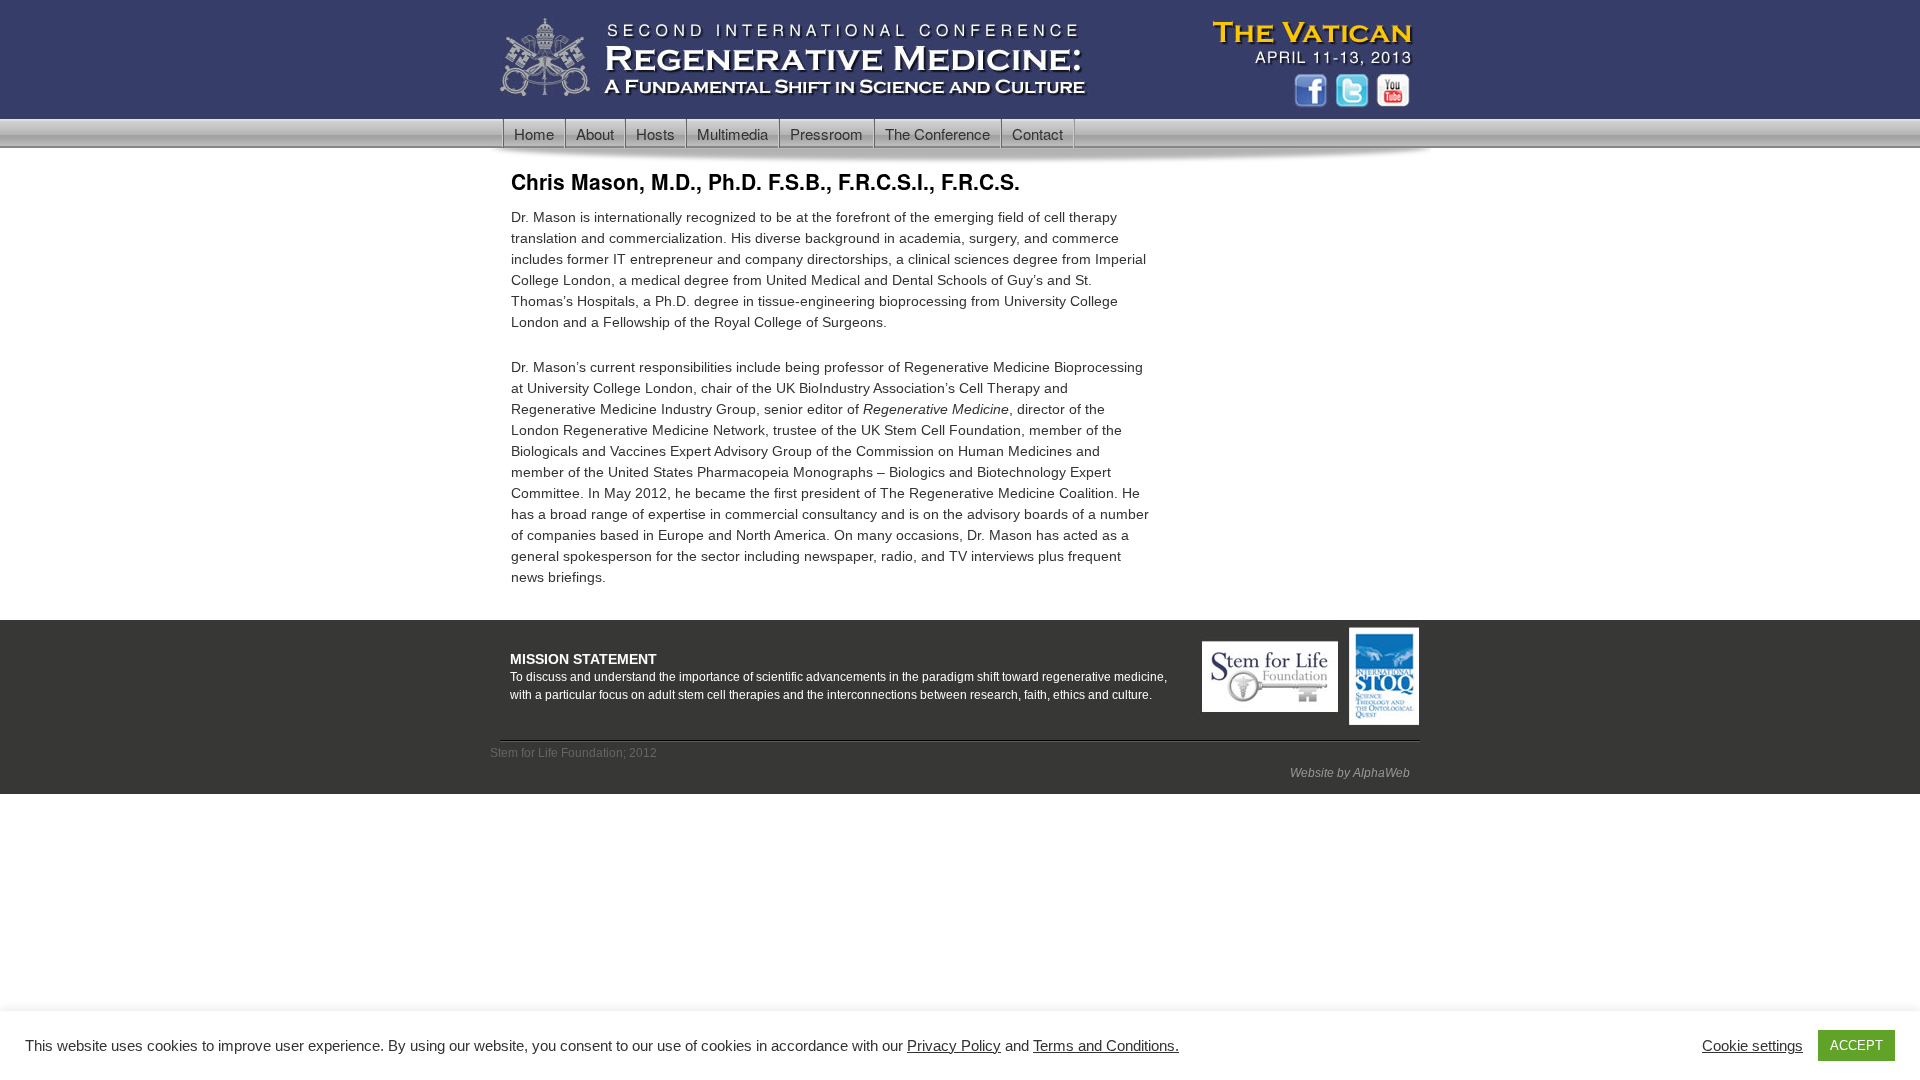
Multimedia (732, 133)
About (595, 133)
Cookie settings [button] (1752, 1046)
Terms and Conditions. (1106, 1046)
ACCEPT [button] (1856, 1045)
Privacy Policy (954, 1046)
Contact (1037, 133)
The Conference (937, 133)
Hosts (655, 133)
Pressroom (826, 133)
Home (534, 133)
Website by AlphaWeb (1350, 773)
